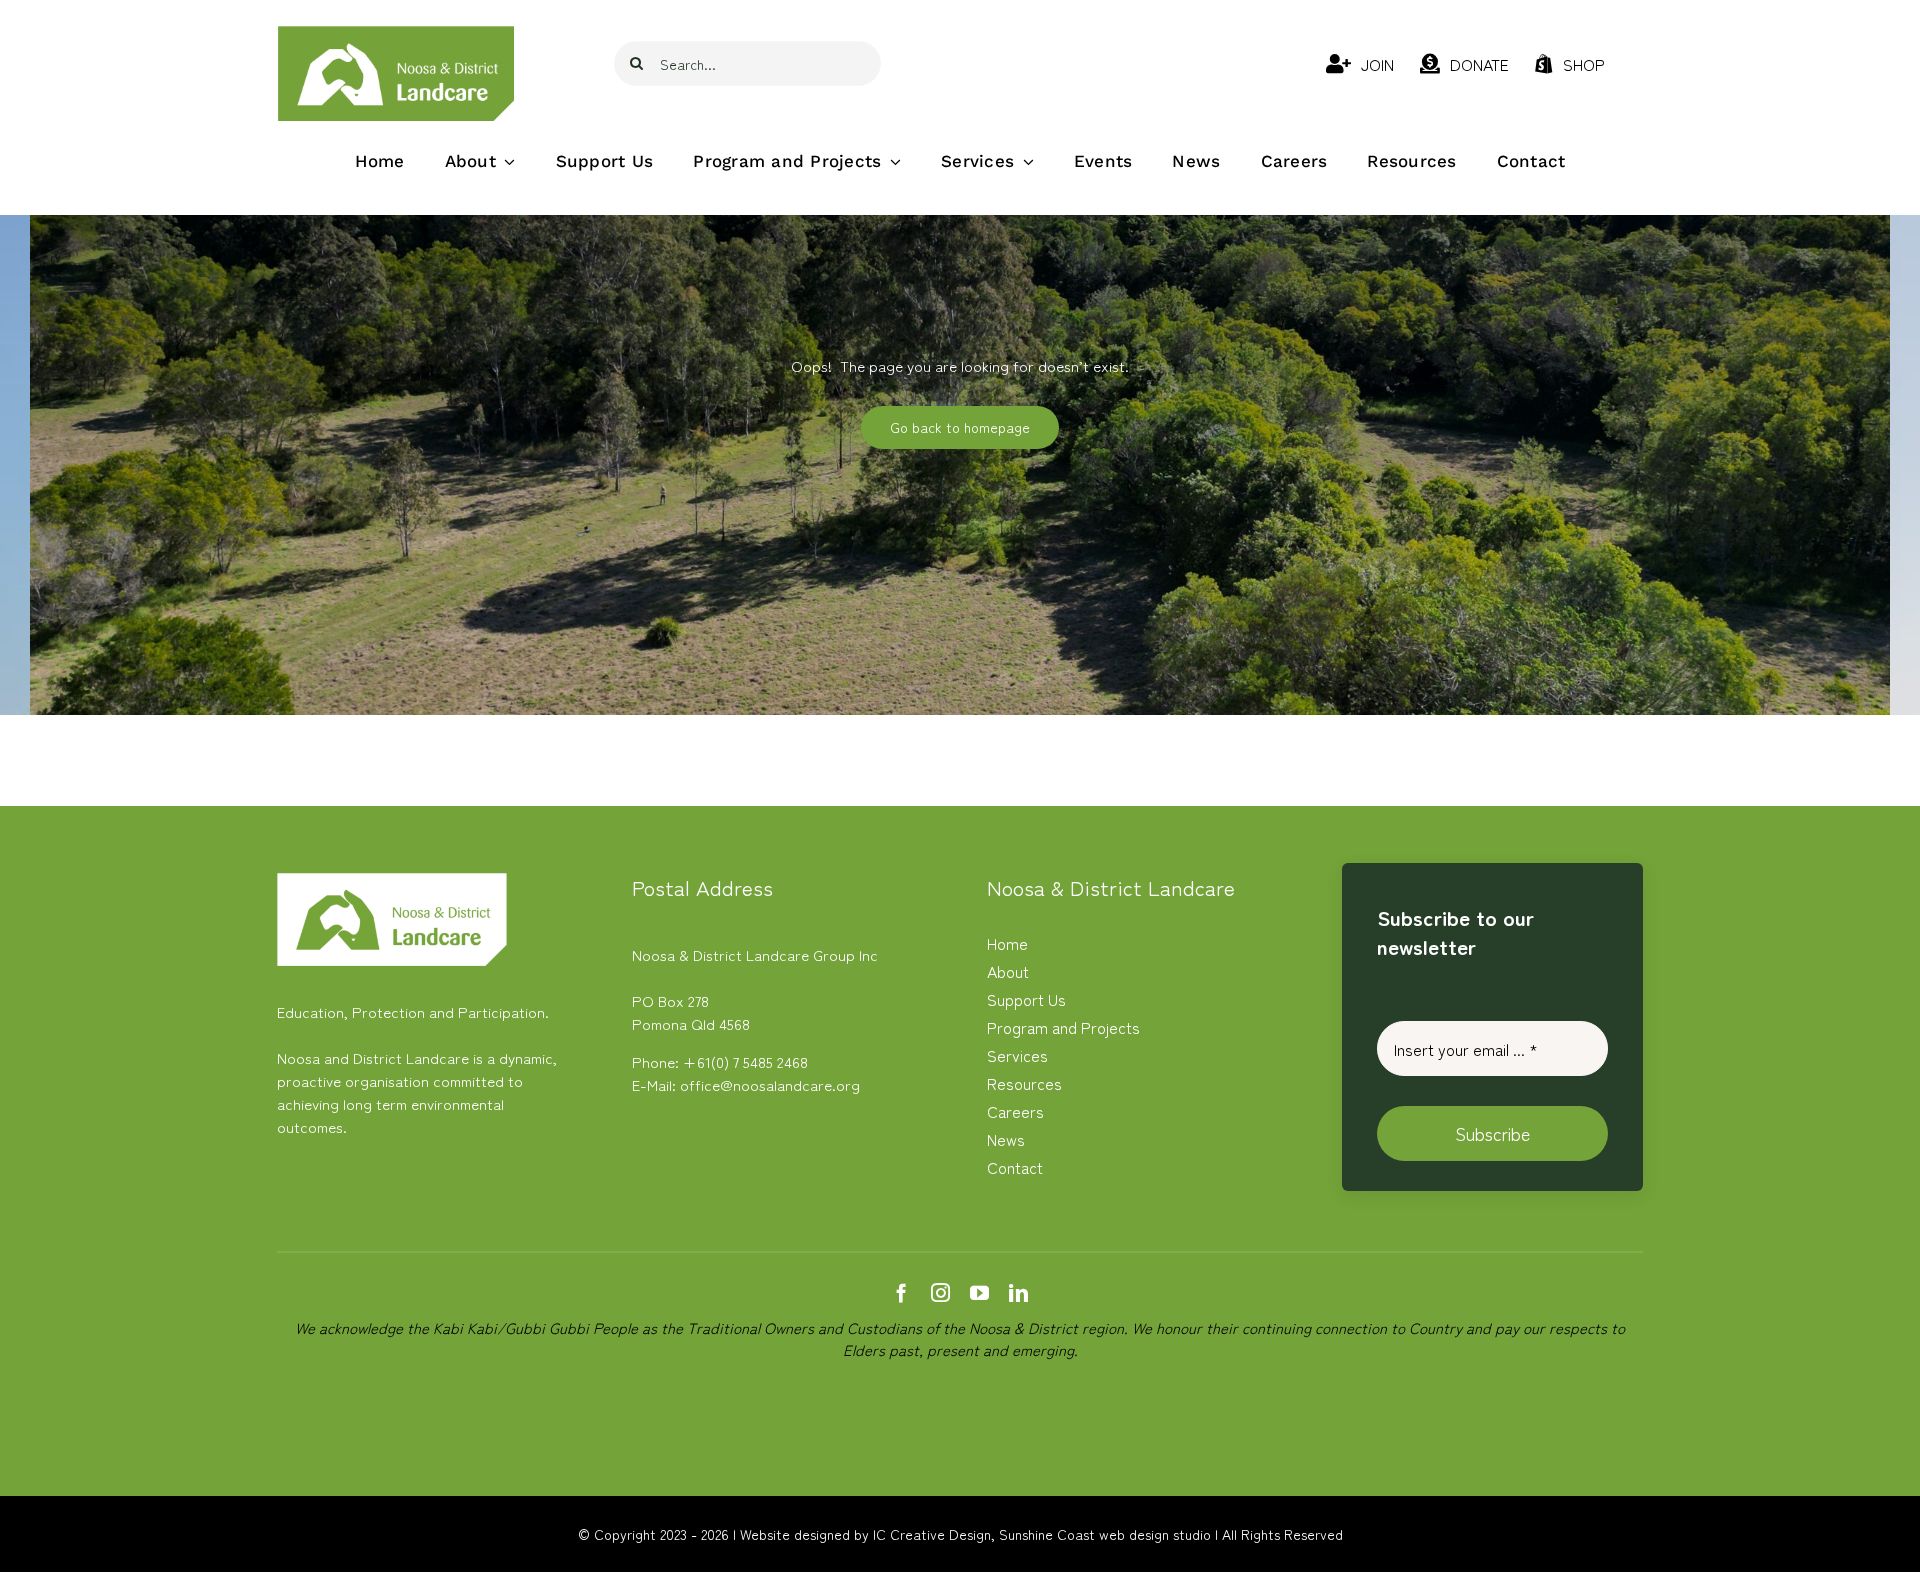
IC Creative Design (932, 1534)
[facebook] (901, 1292)
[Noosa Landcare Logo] (396, 33)
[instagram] (940, 1292)
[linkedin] (1018, 1292)
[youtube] (979, 1292)
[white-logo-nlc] (392, 880)
